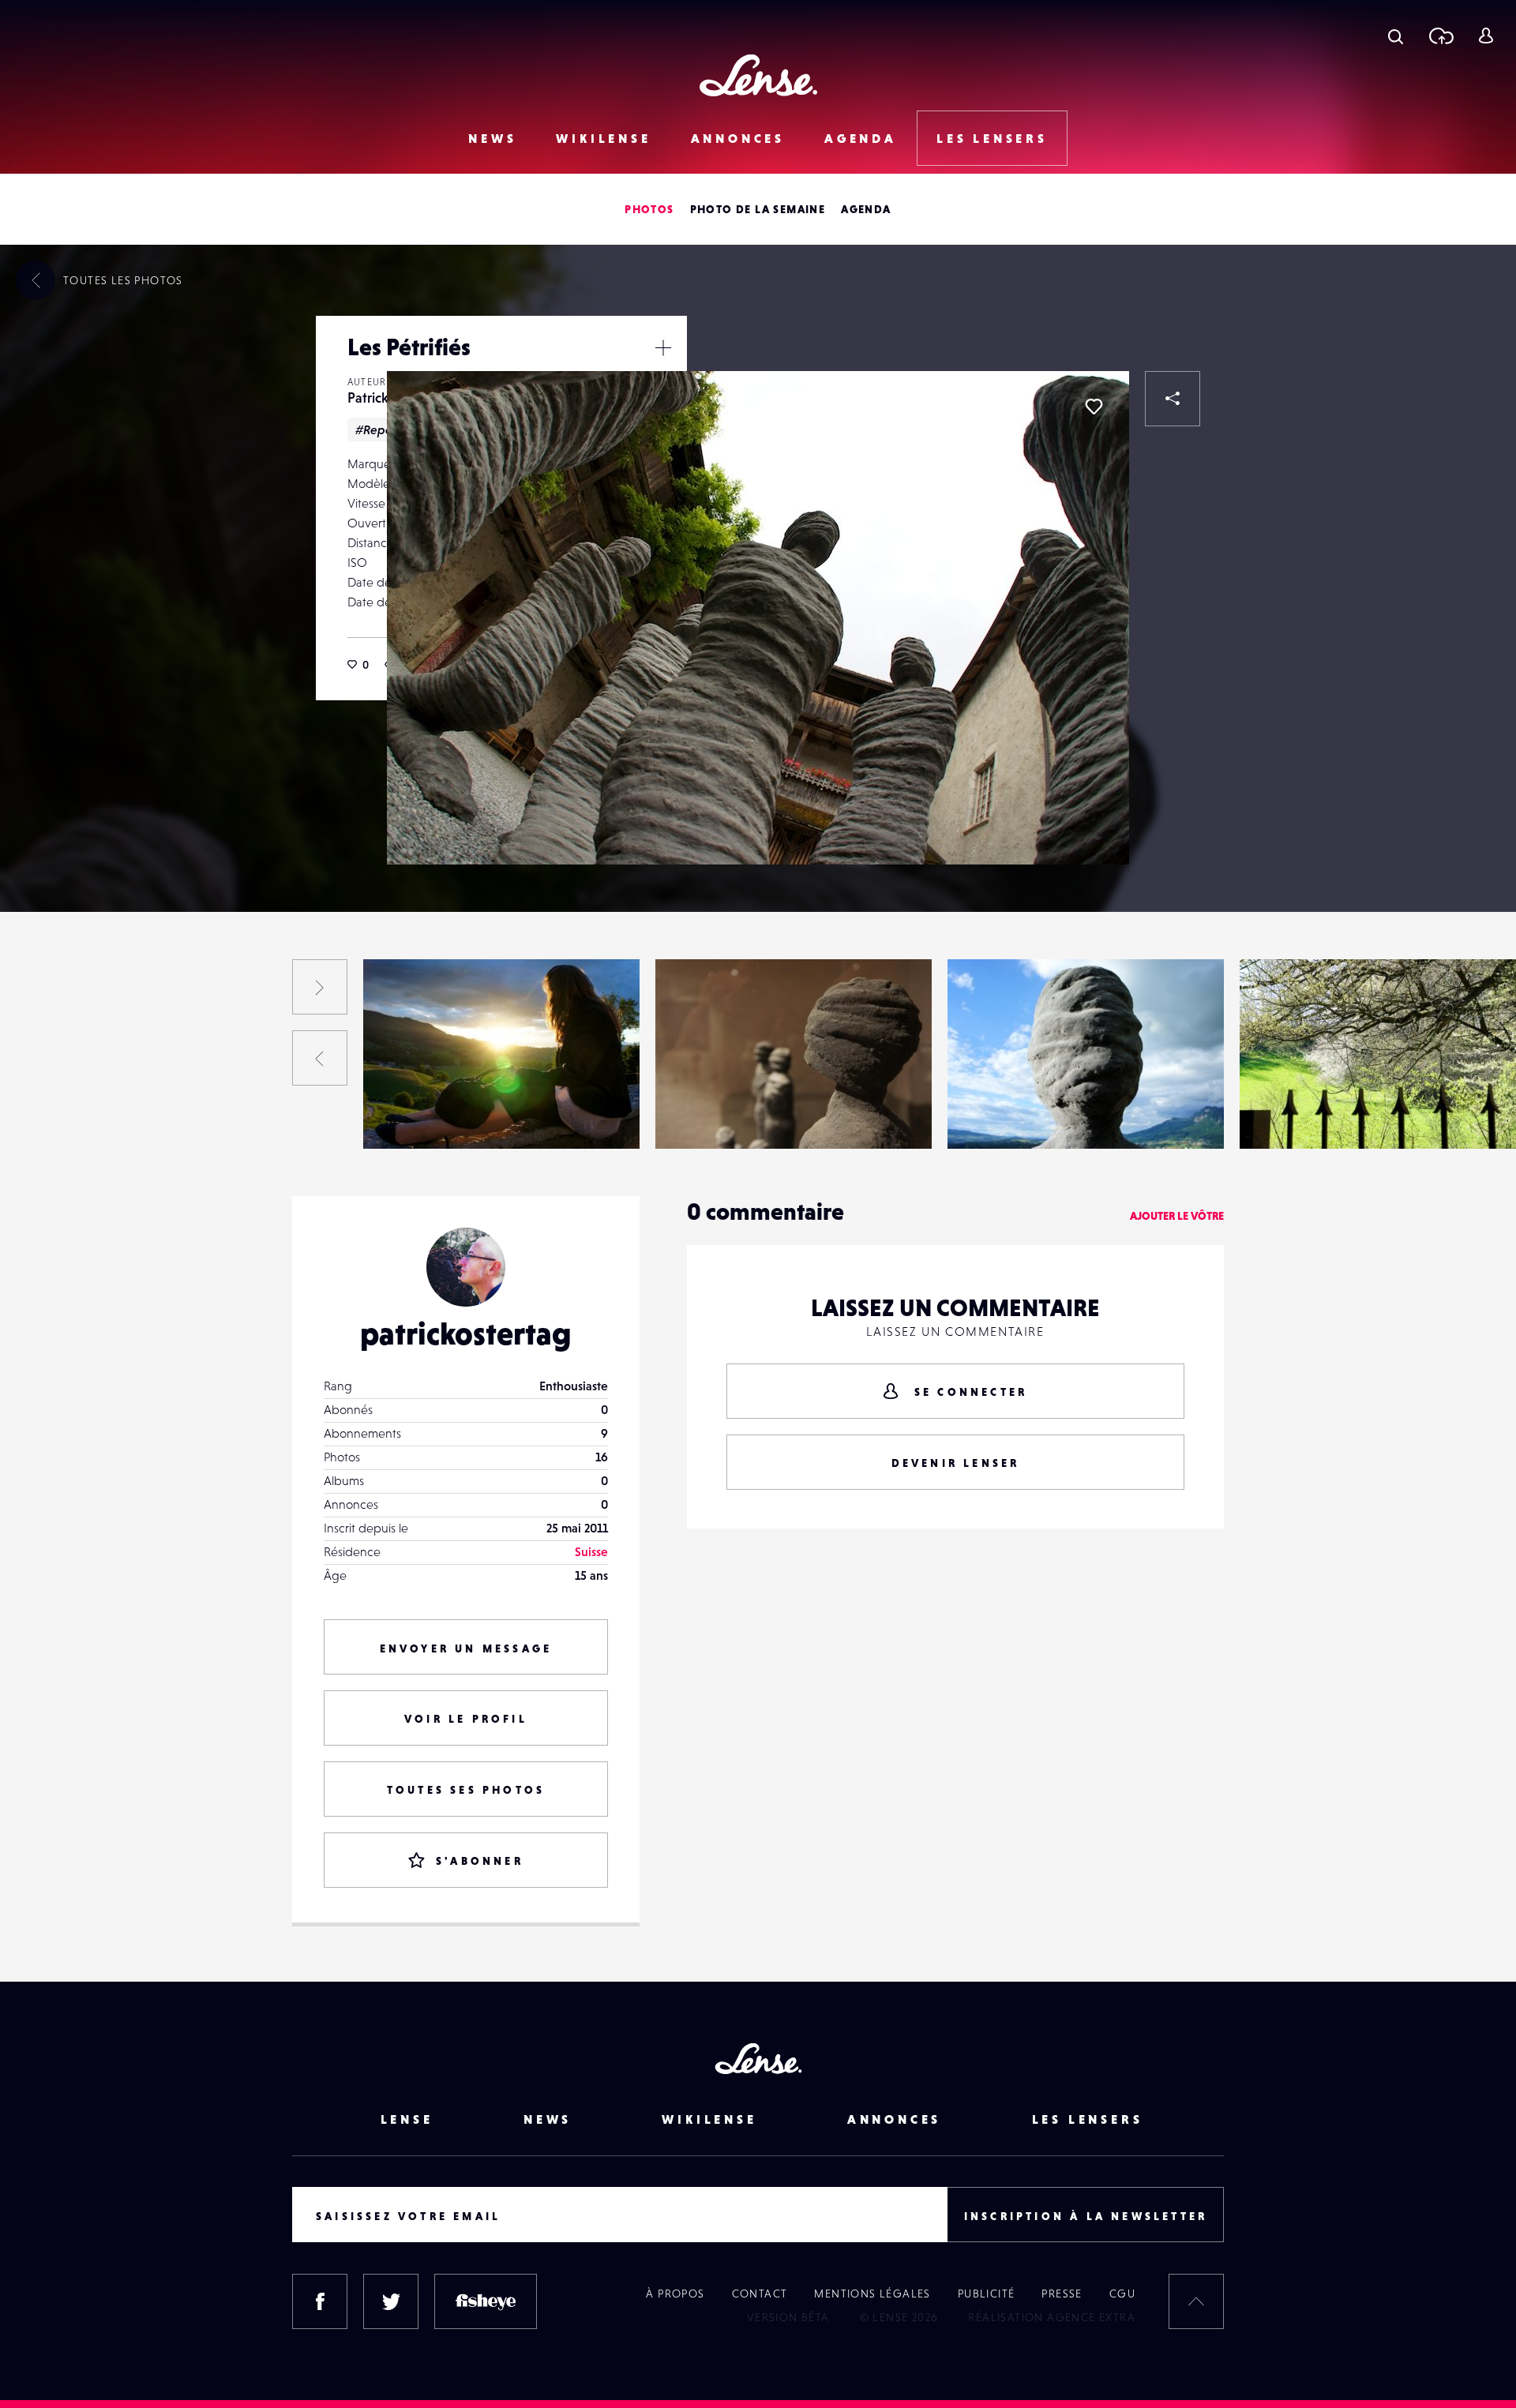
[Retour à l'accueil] (758, 75)
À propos (675, 2294)
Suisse (591, 1551)
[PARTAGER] (1173, 399)
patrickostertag (466, 1333)
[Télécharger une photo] (1441, 36)
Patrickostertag (128, 1116)
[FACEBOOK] (320, 2301)
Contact (760, 2294)
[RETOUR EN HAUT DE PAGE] (1196, 2301)
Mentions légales (872, 2294)
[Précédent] (320, 1058)
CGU (1122, 2294)
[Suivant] (320, 987)
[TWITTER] (391, 2301)
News (492, 138)
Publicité (987, 2294)
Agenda (861, 138)
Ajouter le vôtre (1177, 1216)
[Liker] (1094, 407)
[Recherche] (1396, 36)
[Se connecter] (1486, 36)
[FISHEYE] (486, 2301)
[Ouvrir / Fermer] (663, 347)
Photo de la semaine (758, 209)
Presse (1062, 2294)
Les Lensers (992, 138)
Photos (649, 209)
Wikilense (603, 138)
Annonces (738, 138)
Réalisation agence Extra (1052, 2317)
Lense (407, 2119)
